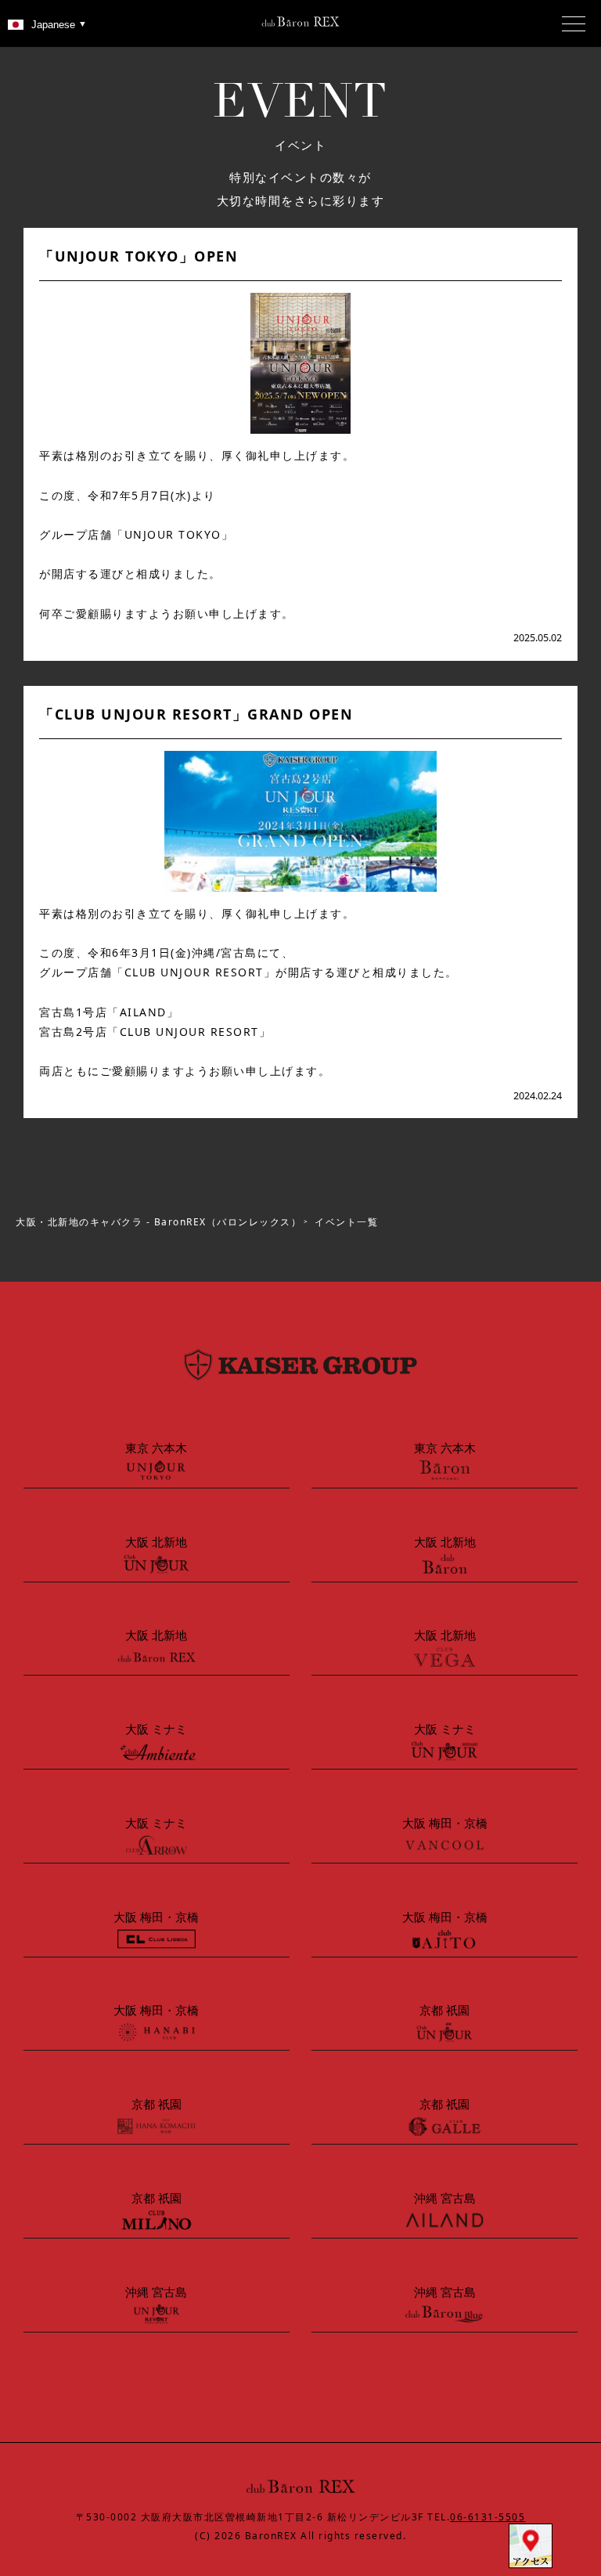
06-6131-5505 (488, 2517)
